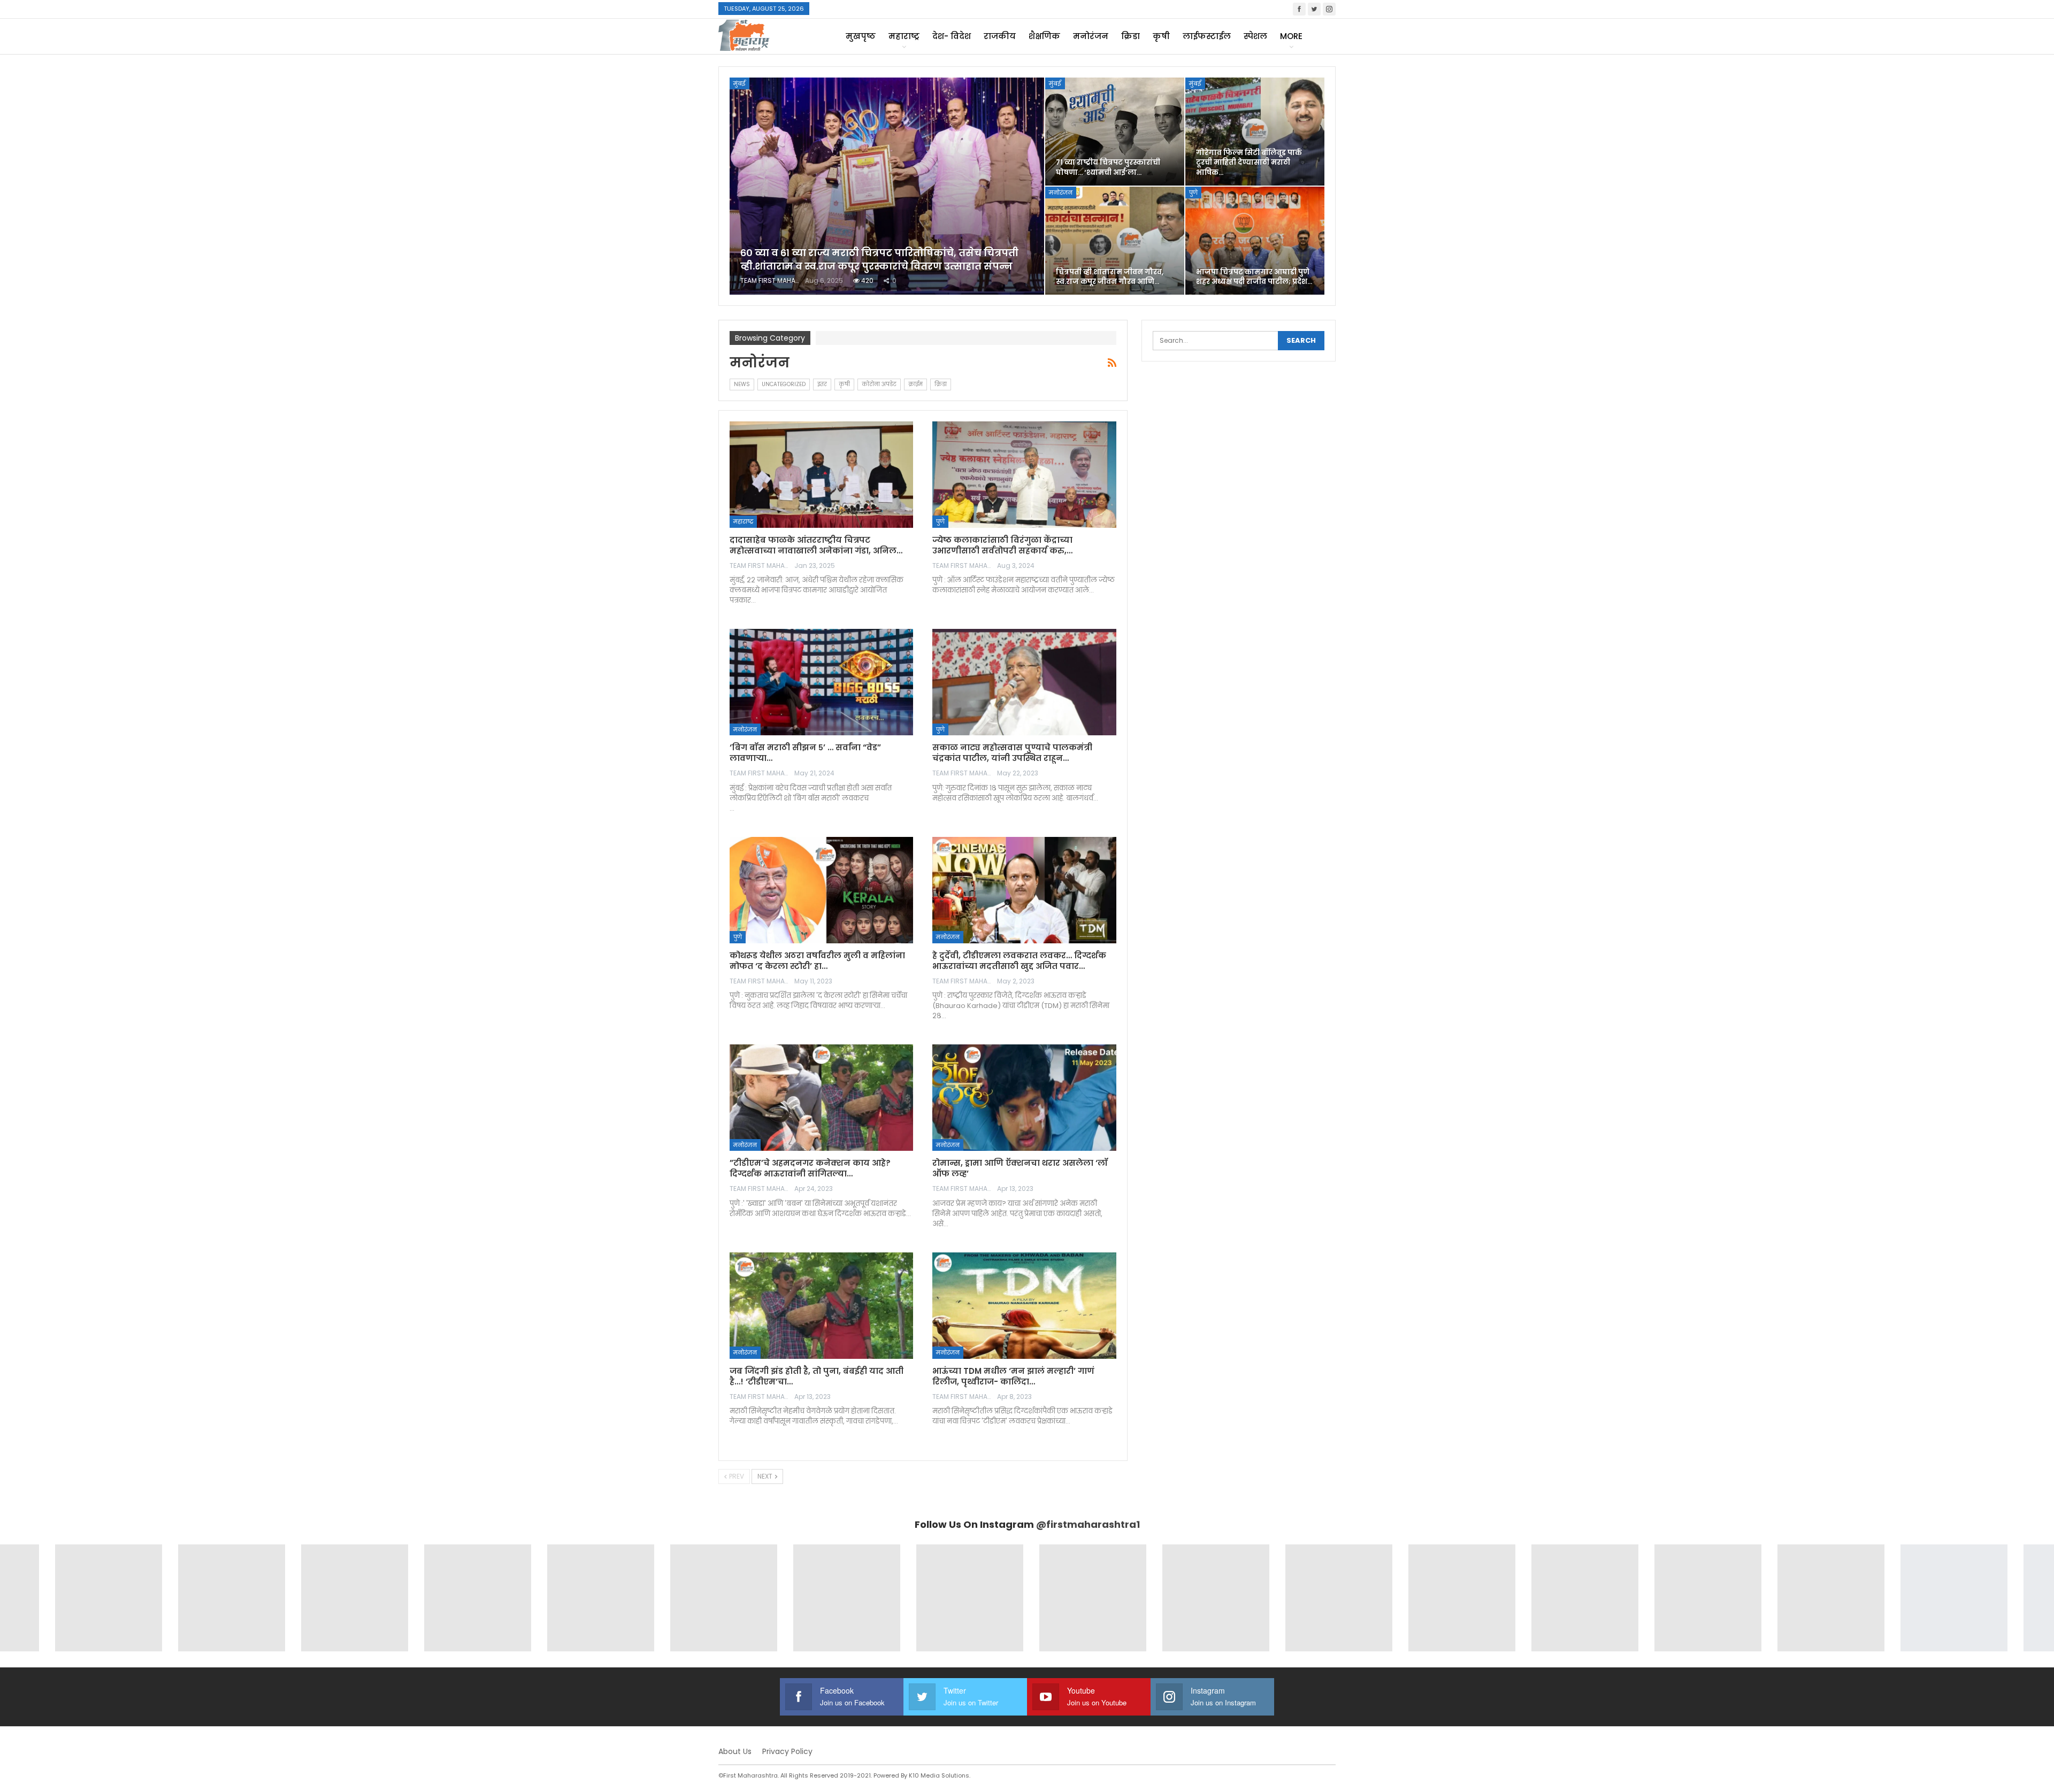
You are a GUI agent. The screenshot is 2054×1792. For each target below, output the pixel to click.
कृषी (1161, 36)
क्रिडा (1131, 36)
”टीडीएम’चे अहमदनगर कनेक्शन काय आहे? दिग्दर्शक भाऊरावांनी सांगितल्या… (810, 1168)
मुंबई (739, 83)
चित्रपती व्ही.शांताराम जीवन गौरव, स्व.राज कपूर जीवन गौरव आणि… (1110, 277)
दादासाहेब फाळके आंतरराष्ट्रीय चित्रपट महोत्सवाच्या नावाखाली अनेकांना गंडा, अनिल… (816, 545)
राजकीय (1000, 36)
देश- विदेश (952, 36)
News (742, 384)
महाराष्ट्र (904, 36)
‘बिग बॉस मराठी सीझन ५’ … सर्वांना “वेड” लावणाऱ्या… (805, 753)
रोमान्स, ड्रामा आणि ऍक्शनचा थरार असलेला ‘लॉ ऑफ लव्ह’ (1020, 1168)
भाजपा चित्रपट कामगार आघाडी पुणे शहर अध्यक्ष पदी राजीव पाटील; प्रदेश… (1254, 277)
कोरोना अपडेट (879, 384)
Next (766, 1476)
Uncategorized (784, 384)
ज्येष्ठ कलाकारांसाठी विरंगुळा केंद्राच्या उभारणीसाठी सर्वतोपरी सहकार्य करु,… (1002, 545)
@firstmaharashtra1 (1088, 1524)
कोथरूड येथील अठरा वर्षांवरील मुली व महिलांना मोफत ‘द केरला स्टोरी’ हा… (817, 961)
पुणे (1193, 193)
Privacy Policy (787, 1751)
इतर (822, 384)
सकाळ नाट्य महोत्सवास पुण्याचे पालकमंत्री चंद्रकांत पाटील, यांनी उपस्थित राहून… (1012, 753)
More (1291, 36)
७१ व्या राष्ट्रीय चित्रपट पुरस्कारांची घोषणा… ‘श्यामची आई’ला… (1108, 167)
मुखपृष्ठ (861, 36)
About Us (735, 1751)
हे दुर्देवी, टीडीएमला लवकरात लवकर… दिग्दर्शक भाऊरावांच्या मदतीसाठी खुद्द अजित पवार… (1019, 961)
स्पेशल (1255, 36)
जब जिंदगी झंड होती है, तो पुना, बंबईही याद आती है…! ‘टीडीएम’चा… (817, 1376)
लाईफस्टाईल (1207, 36)
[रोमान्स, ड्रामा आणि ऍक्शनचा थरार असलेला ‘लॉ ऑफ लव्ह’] (1024, 1098)
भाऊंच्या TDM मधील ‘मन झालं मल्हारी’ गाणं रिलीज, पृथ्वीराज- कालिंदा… (1013, 1376)
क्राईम (915, 384)
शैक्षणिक (1044, 36)
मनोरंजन (1091, 36)
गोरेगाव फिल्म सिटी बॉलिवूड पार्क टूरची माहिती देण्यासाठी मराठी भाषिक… (1249, 162)
